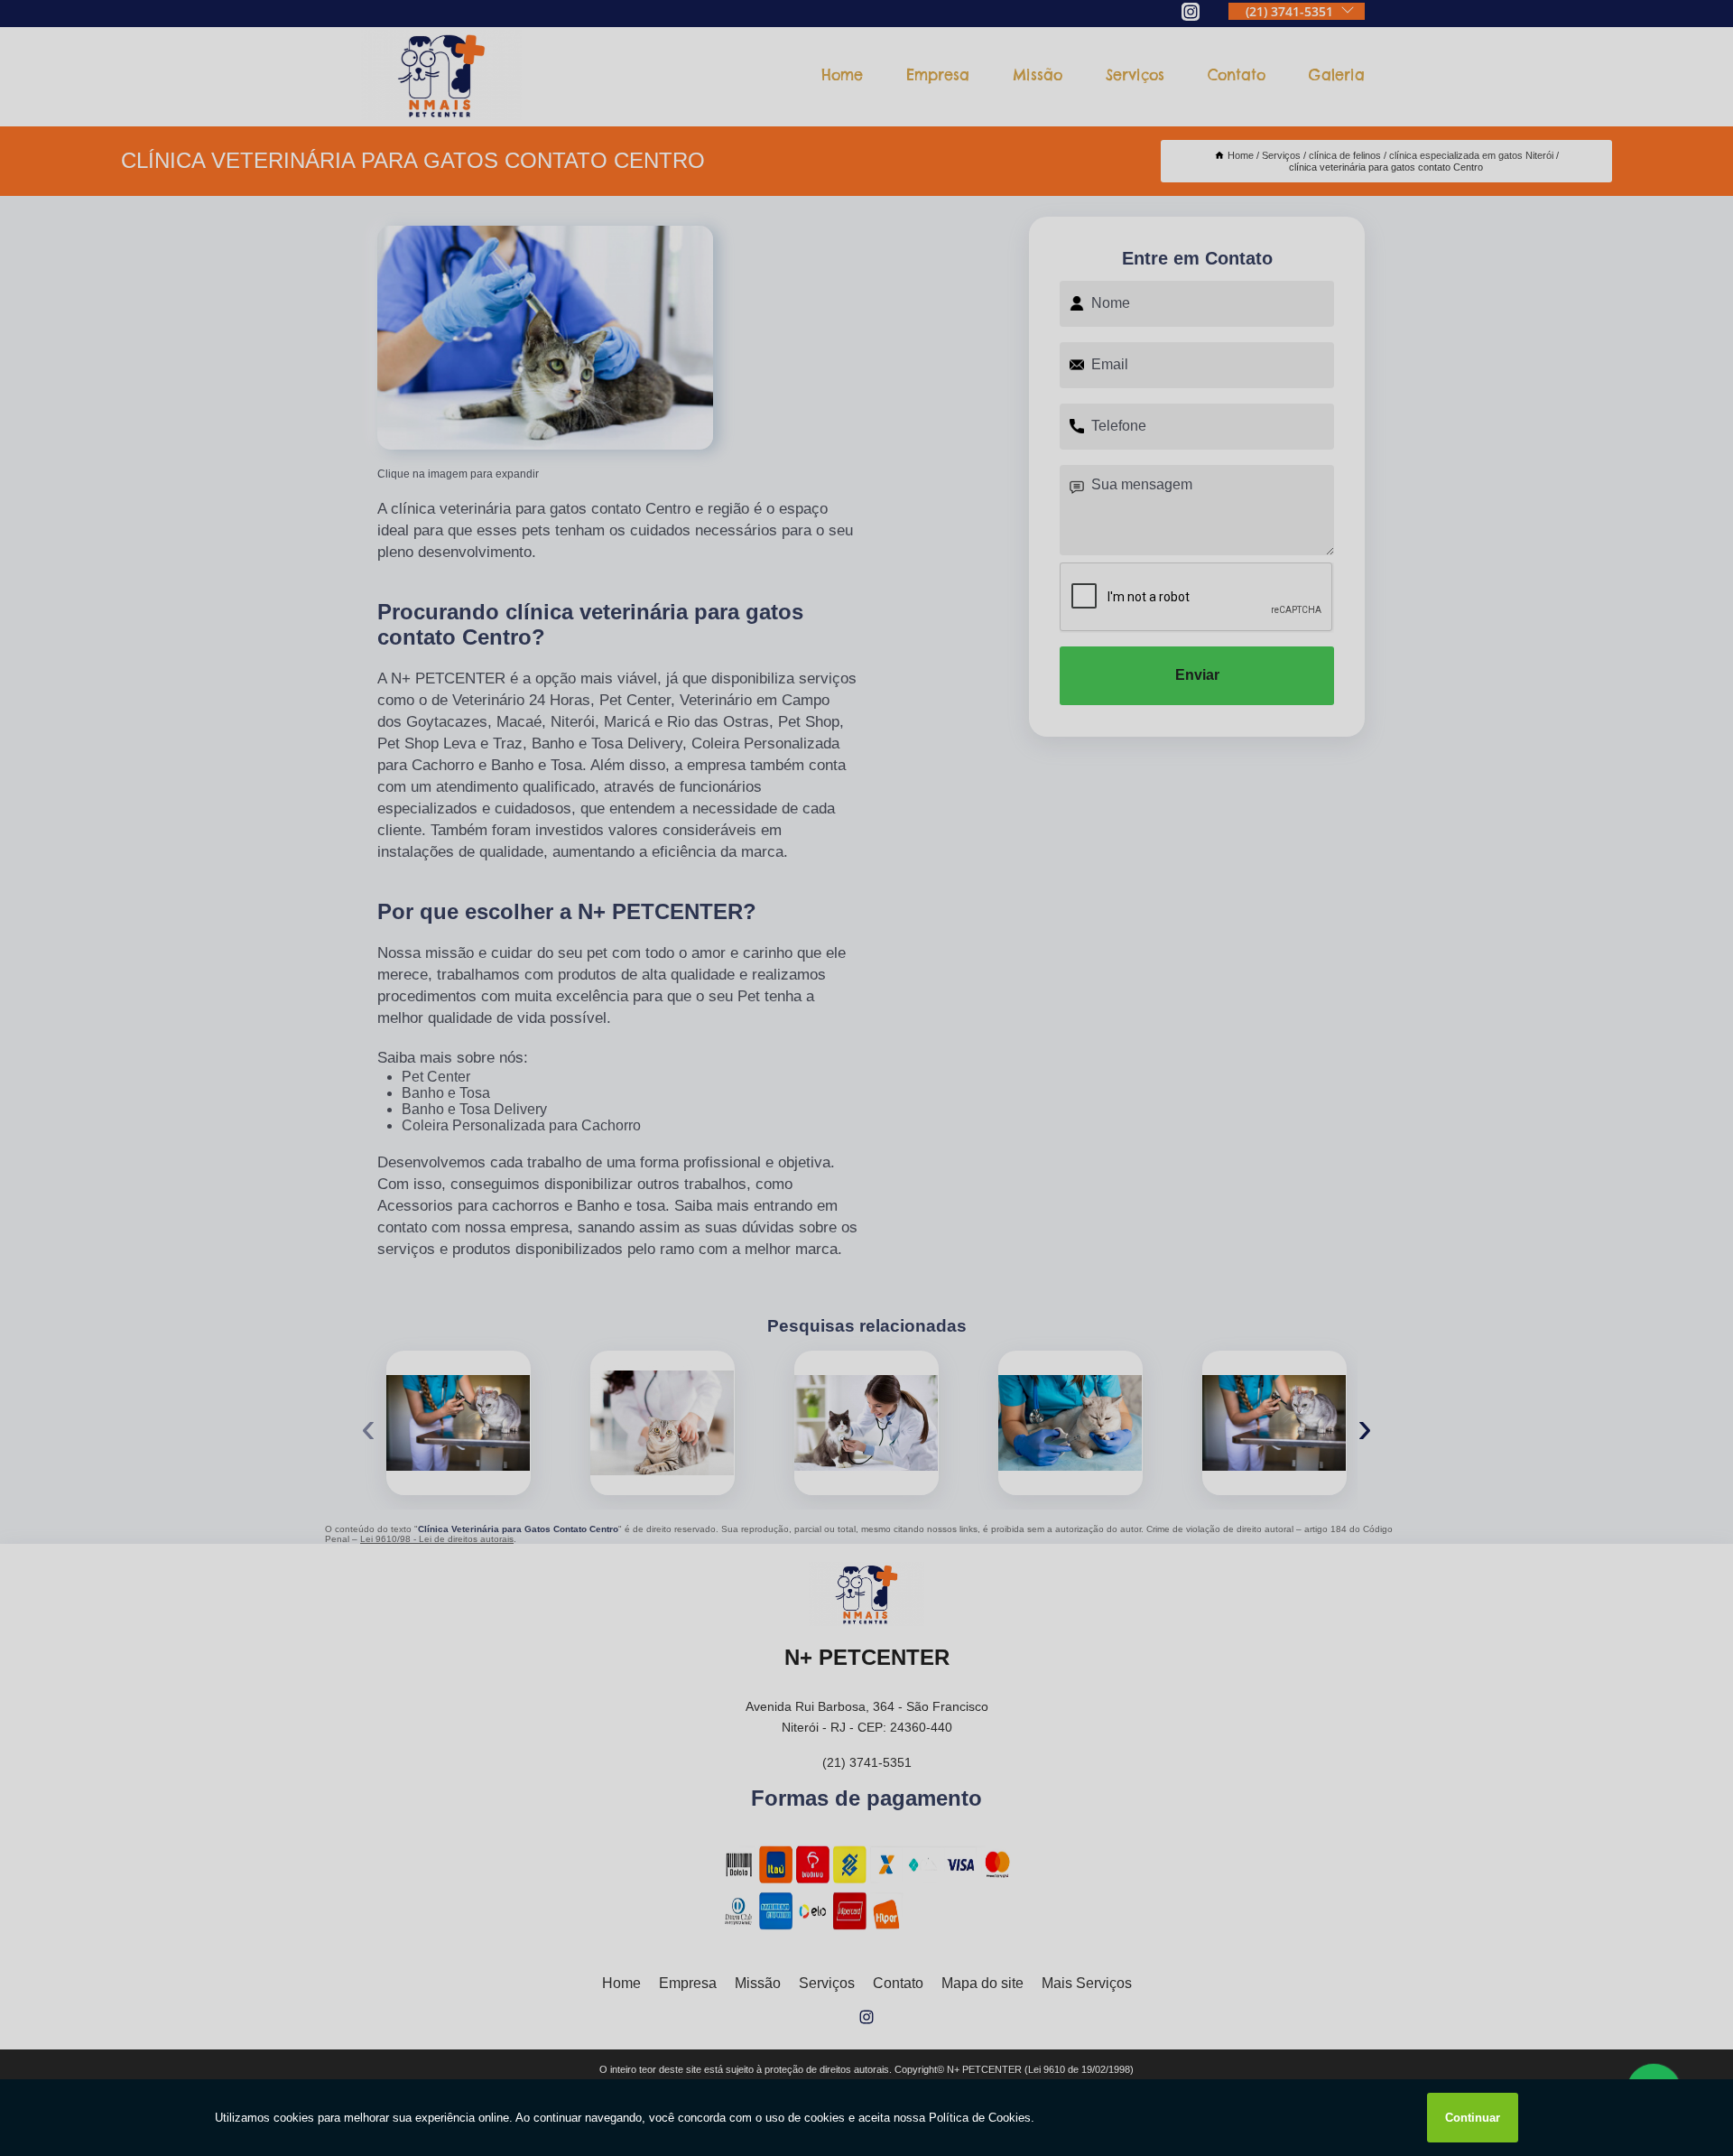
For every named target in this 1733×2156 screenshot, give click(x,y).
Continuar (1473, 2118)
